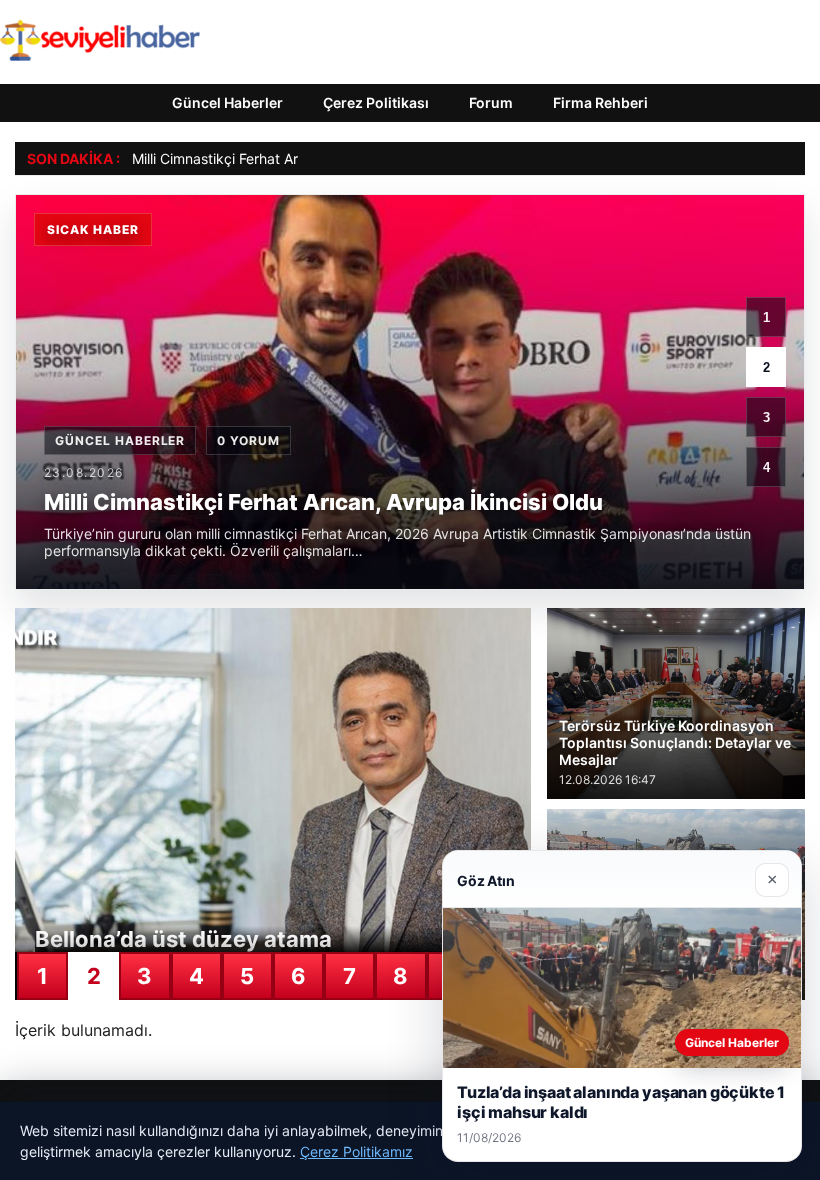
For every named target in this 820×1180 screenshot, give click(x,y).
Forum (491, 102)
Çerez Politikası (376, 102)
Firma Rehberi (600, 102)
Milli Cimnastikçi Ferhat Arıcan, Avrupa (255, 158)
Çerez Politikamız (356, 1151)
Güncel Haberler (227, 102)
